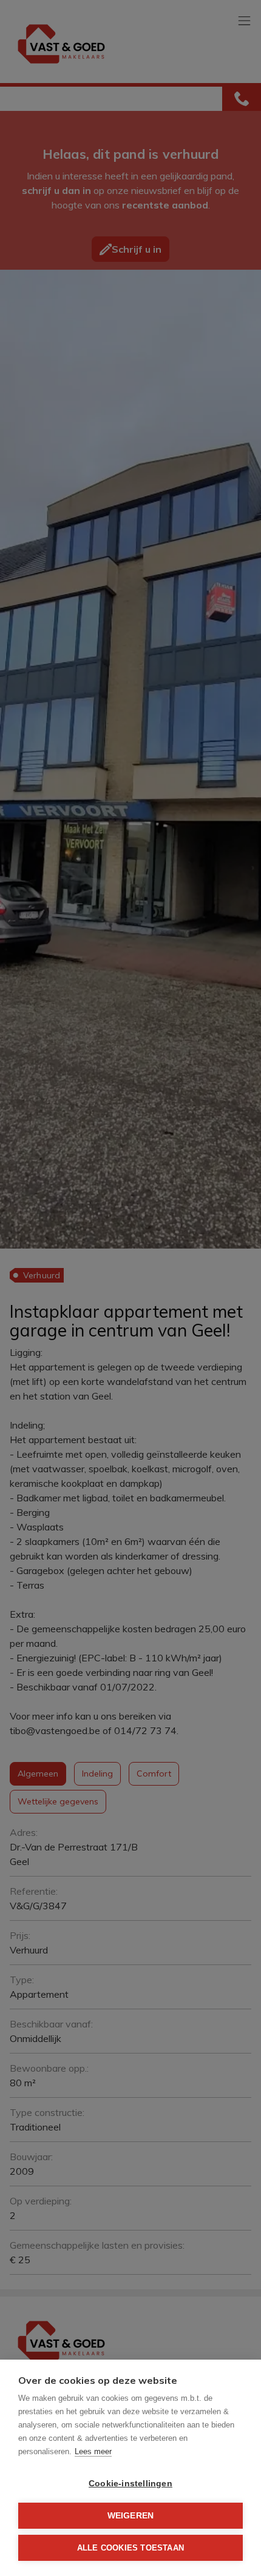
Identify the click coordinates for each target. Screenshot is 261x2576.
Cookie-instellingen (130, 2484)
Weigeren (131, 2516)
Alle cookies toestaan (130, 2548)
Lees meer (93, 2451)
